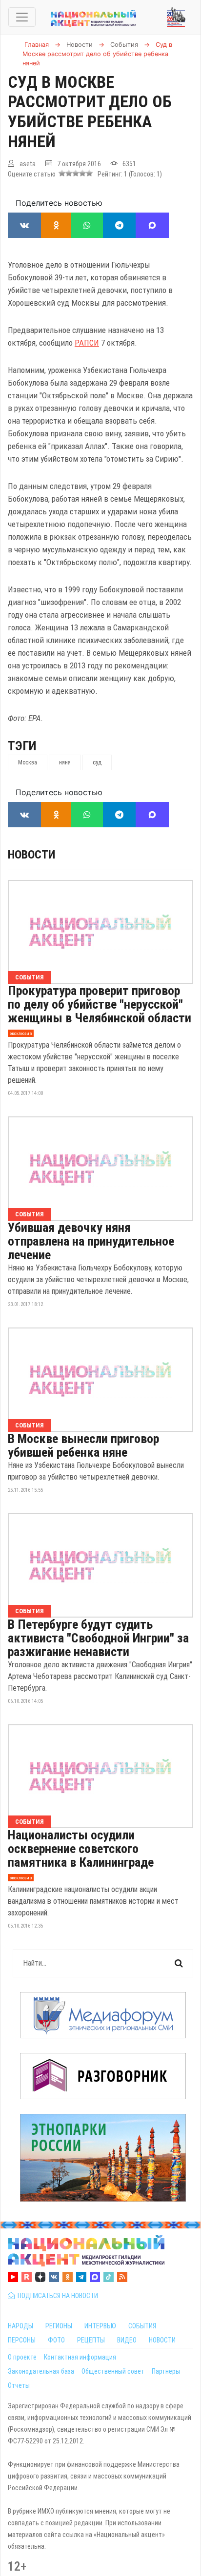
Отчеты (19, 2385)
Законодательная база (41, 2371)
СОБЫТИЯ (142, 2326)
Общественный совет (113, 2371)
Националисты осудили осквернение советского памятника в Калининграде (81, 1849)
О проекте (22, 2357)
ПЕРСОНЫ (22, 2340)
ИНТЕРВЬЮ (100, 2326)
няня (65, 762)
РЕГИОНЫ (59, 2326)
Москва (28, 762)
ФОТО (56, 2340)
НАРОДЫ (20, 2326)
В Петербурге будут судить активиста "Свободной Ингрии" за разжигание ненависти (98, 1638)
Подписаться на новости (56, 2296)
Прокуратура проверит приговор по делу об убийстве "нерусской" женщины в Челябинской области (100, 1004)
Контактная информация (80, 2357)
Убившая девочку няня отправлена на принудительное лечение (91, 1241)
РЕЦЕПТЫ (91, 2340)
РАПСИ (87, 343)
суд (97, 762)
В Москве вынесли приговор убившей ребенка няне (83, 1445)
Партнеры (166, 2371)
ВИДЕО (127, 2340)
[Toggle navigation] (22, 17)
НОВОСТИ (162, 2340)
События (30, 977)
